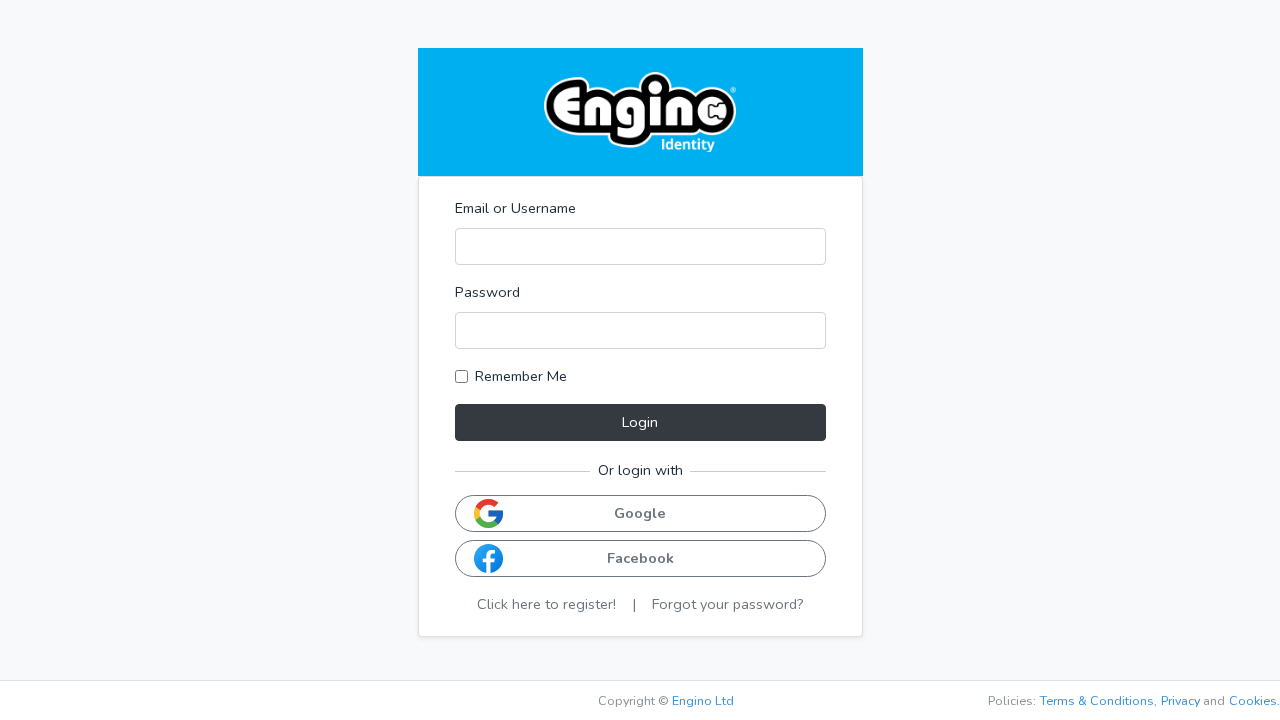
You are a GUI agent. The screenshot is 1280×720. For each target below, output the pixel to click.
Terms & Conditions (1097, 700)
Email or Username (515, 208)
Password (487, 292)
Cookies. (1254, 700)
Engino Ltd (703, 700)
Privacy (1180, 700)
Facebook (640, 558)
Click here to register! (546, 604)
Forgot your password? (728, 604)
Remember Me (521, 376)
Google (640, 513)
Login (640, 422)
